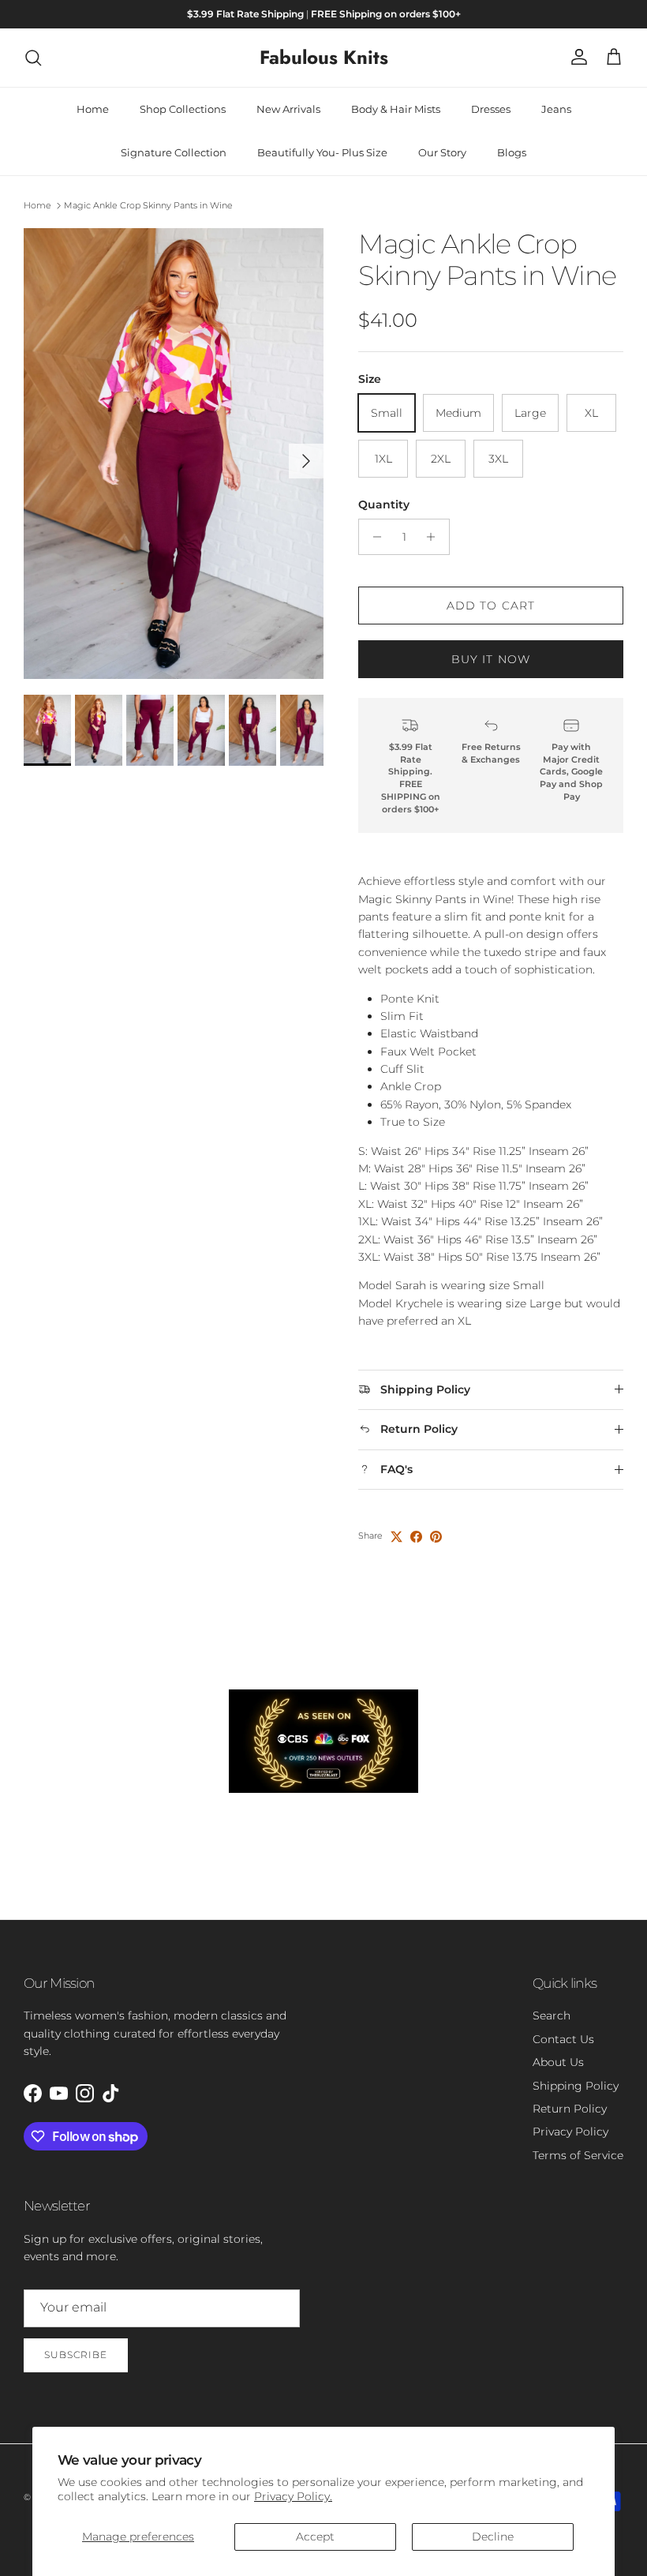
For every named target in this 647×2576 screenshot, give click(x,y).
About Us (558, 2062)
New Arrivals (288, 109)
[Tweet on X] (396, 1537)
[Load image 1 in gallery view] (174, 454)
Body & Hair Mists (396, 109)
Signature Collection (174, 152)
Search (552, 2015)
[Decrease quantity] (373, 537)
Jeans (556, 109)
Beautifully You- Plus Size (322, 152)
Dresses (491, 109)
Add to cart (491, 606)
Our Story (442, 152)
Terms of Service (578, 2155)
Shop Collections (183, 109)
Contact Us (563, 2039)
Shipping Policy (576, 2086)
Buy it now (491, 659)
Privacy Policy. (293, 2496)
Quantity (384, 504)
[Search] (33, 58)
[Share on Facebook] (416, 1537)
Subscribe (76, 2355)
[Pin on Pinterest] (436, 1537)
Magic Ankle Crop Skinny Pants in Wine (148, 205)
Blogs (512, 152)
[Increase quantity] (435, 537)
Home (93, 109)
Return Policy (570, 2109)
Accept (315, 2537)
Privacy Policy (570, 2132)
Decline (493, 2537)
